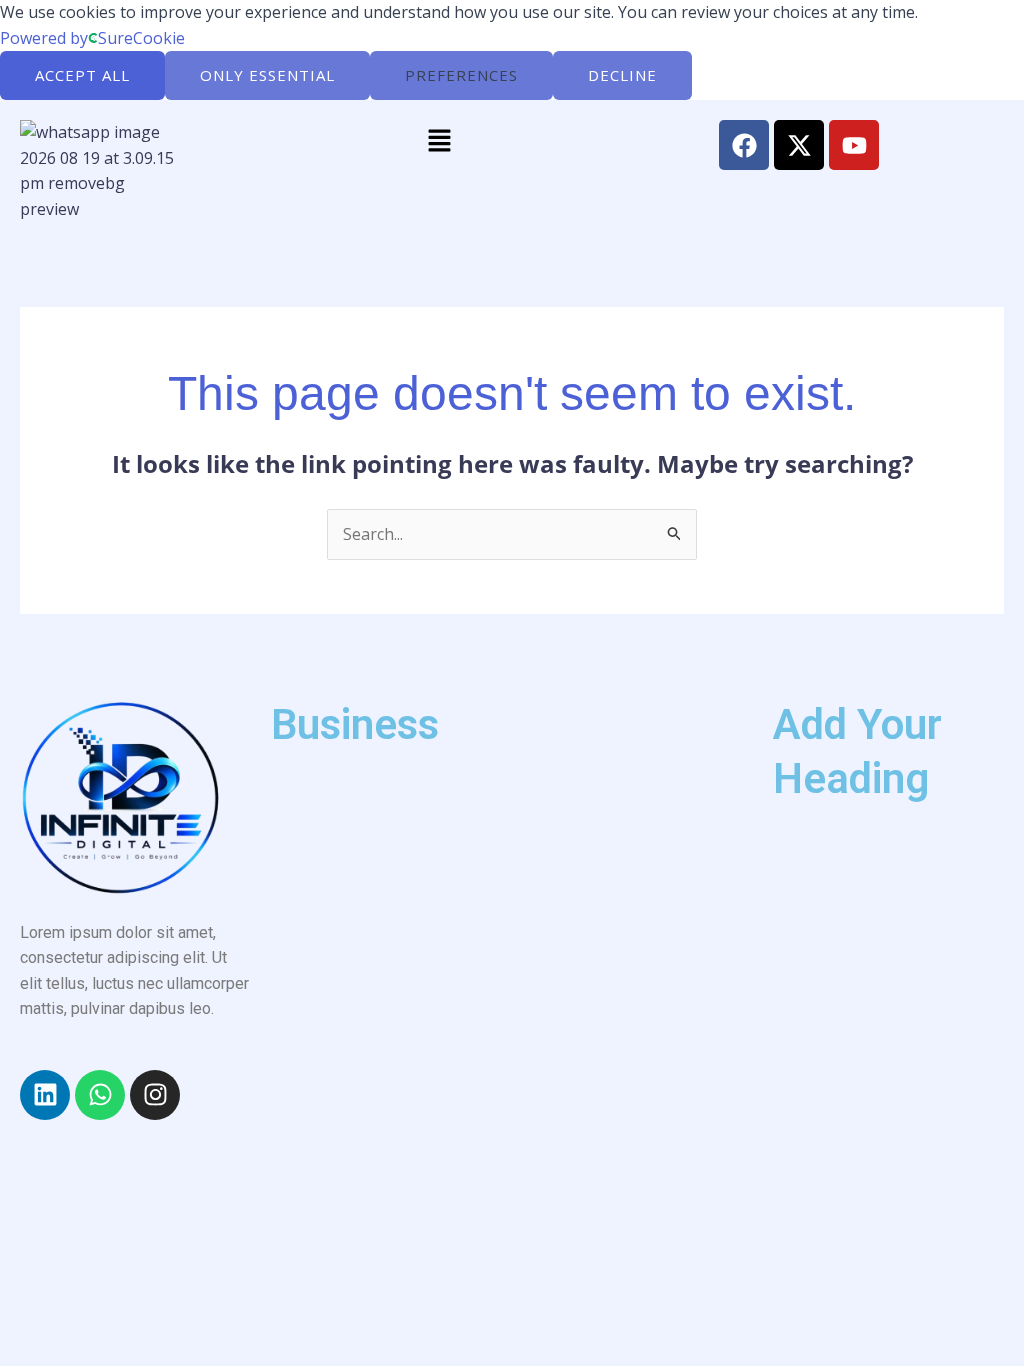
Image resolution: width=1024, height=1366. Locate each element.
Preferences (461, 75)
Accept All (82, 75)
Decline (622, 75)
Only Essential (267, 75)
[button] (439, 141)
